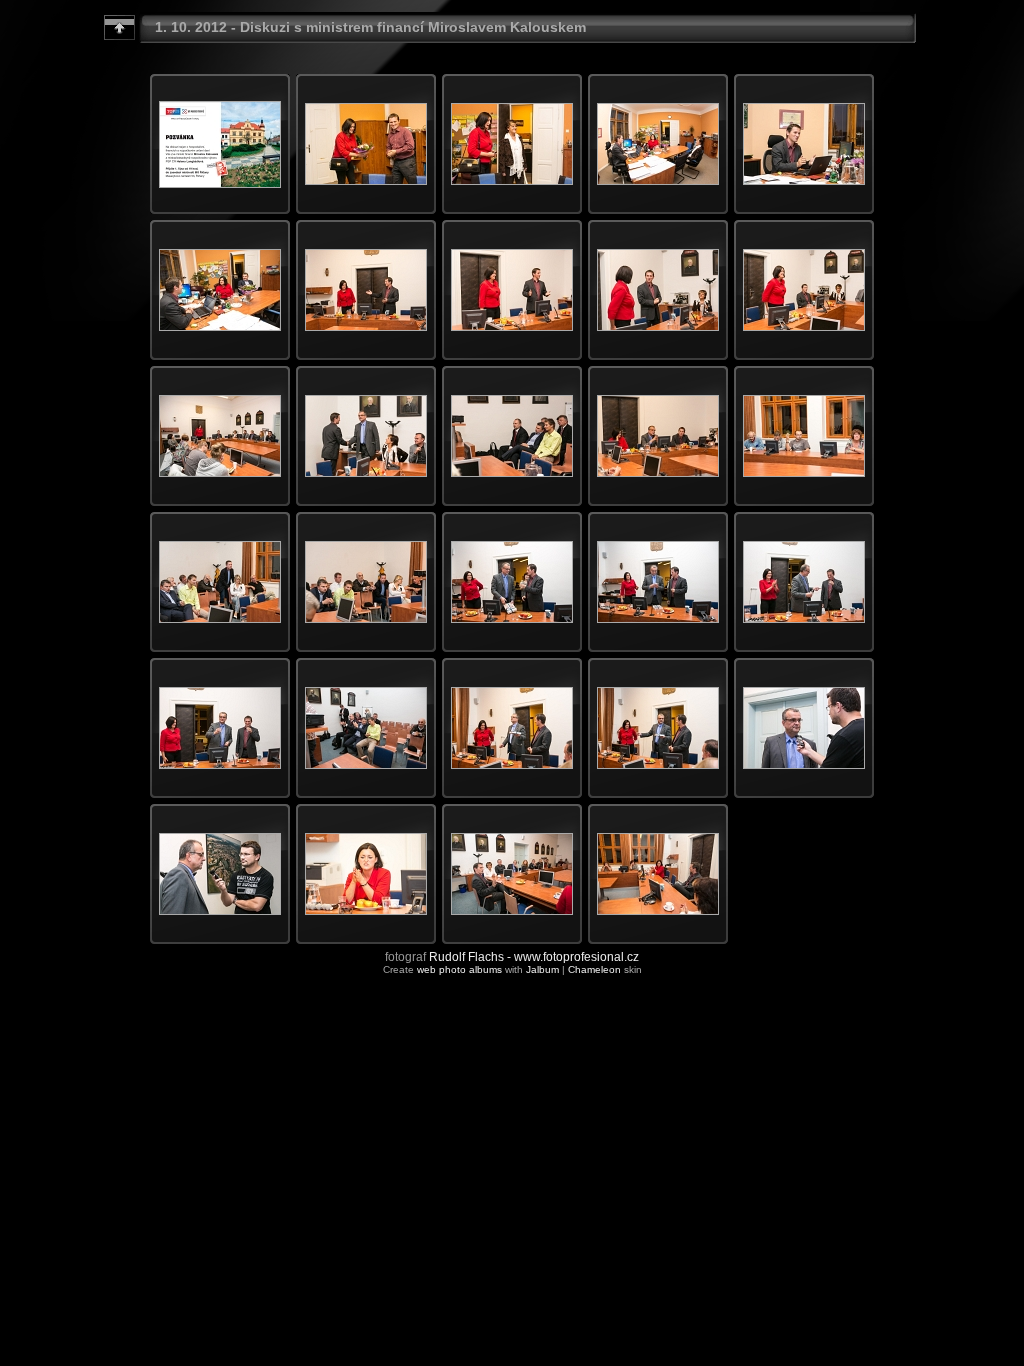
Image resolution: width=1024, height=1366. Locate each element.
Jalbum (542, 969)
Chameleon (594, 969)
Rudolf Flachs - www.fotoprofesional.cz (534, 957)
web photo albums (459, 969)
